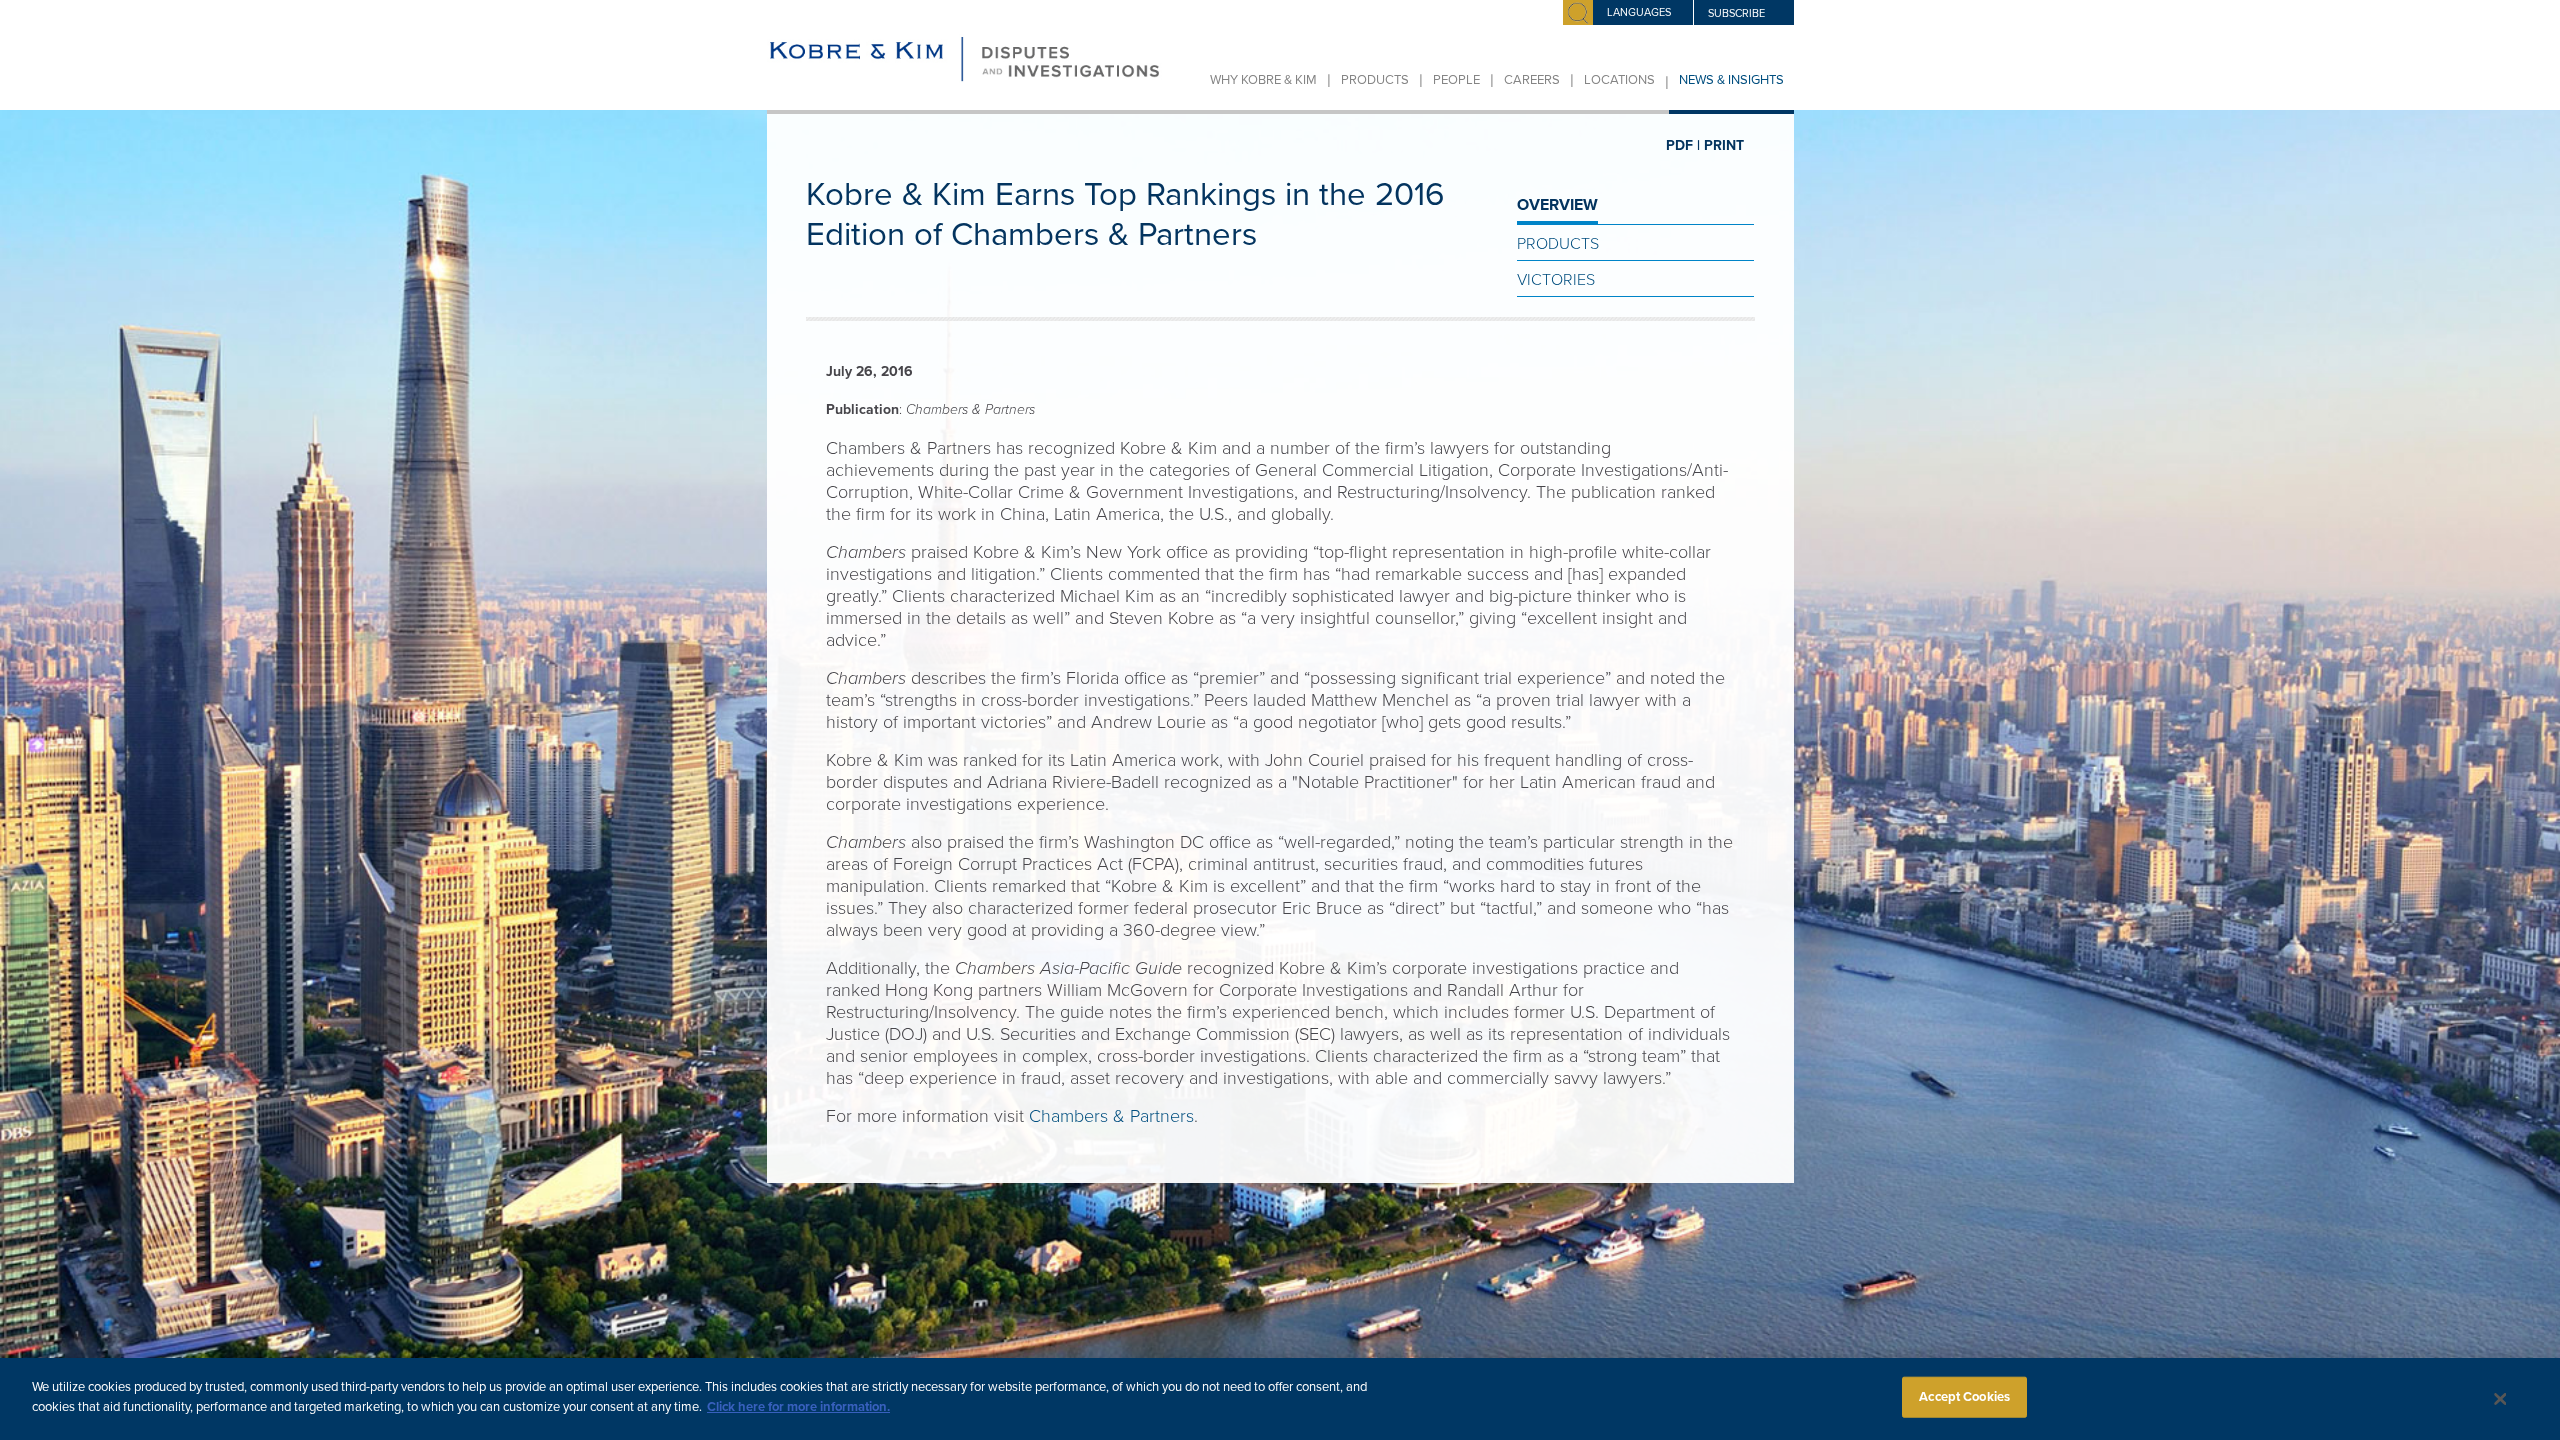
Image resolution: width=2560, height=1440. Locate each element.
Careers (1532, 80)
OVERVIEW (1557, 205)
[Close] (2501, 1399)
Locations (1619, 80)
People (1456, 80)
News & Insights (1731, 80)
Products (1375, 80)
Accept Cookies (1964, 1397)
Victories (1556, 280)
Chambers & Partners (1111, 1116)
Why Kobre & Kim (1263, 80)
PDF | (1683, 145)
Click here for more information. (798, 1406)
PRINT (1724, 145)
